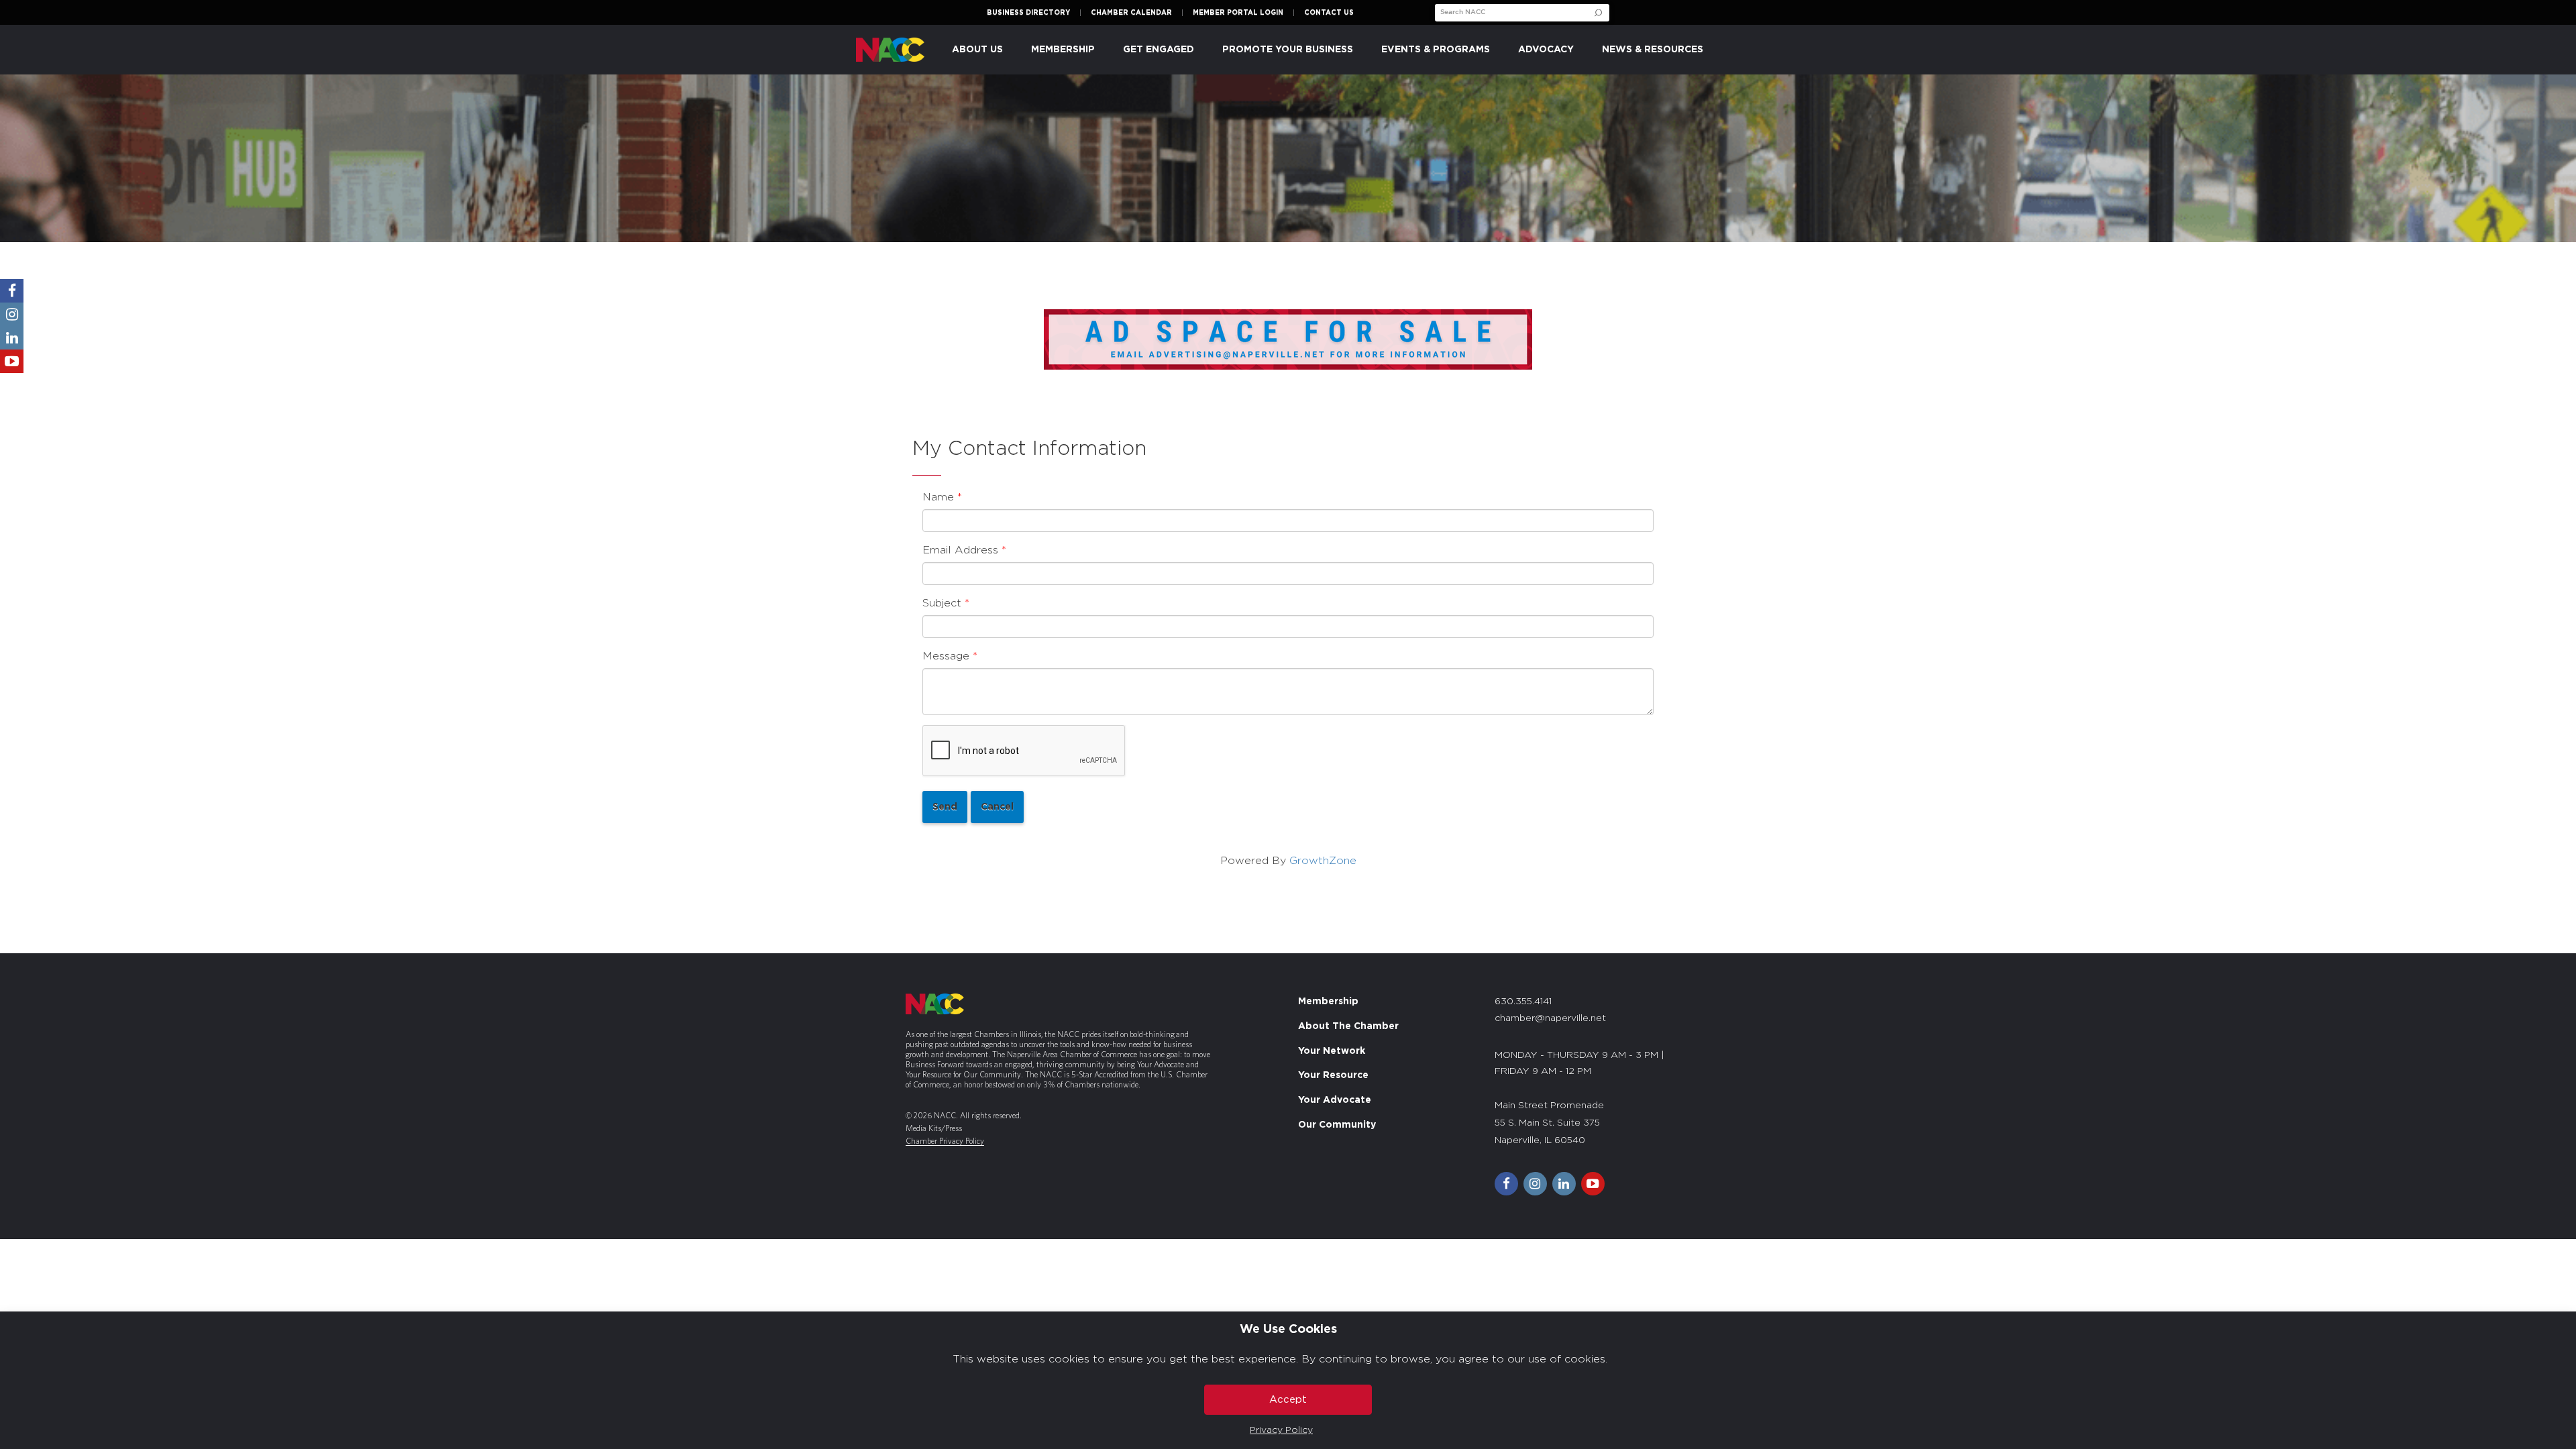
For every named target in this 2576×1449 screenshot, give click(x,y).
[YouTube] (12, 361)
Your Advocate (1335, 1100)
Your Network (1332, 1051)
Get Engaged (1159, 50)
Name (938, 497)
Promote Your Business (1288, 50)
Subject (942, 603)
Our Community (1337, 1125)
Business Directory (1028, 13)
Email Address (960, 550)
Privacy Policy (1281, 1430)
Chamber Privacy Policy (945, 1141)
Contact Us (1329, 13)
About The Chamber (1348, 1026)
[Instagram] (12, 314)
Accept (1288, 1400)
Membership (1328, 1002)
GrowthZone (1323, 861)
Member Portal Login (1238, 13)
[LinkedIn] (12, 338)
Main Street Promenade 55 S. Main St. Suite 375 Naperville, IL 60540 (1549, 1123)
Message (946, 656)
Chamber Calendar (1131, 13)
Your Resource (1333, 1076)
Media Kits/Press (934, 1128)
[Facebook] (12, 291)
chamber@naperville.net (1550, 1018)
